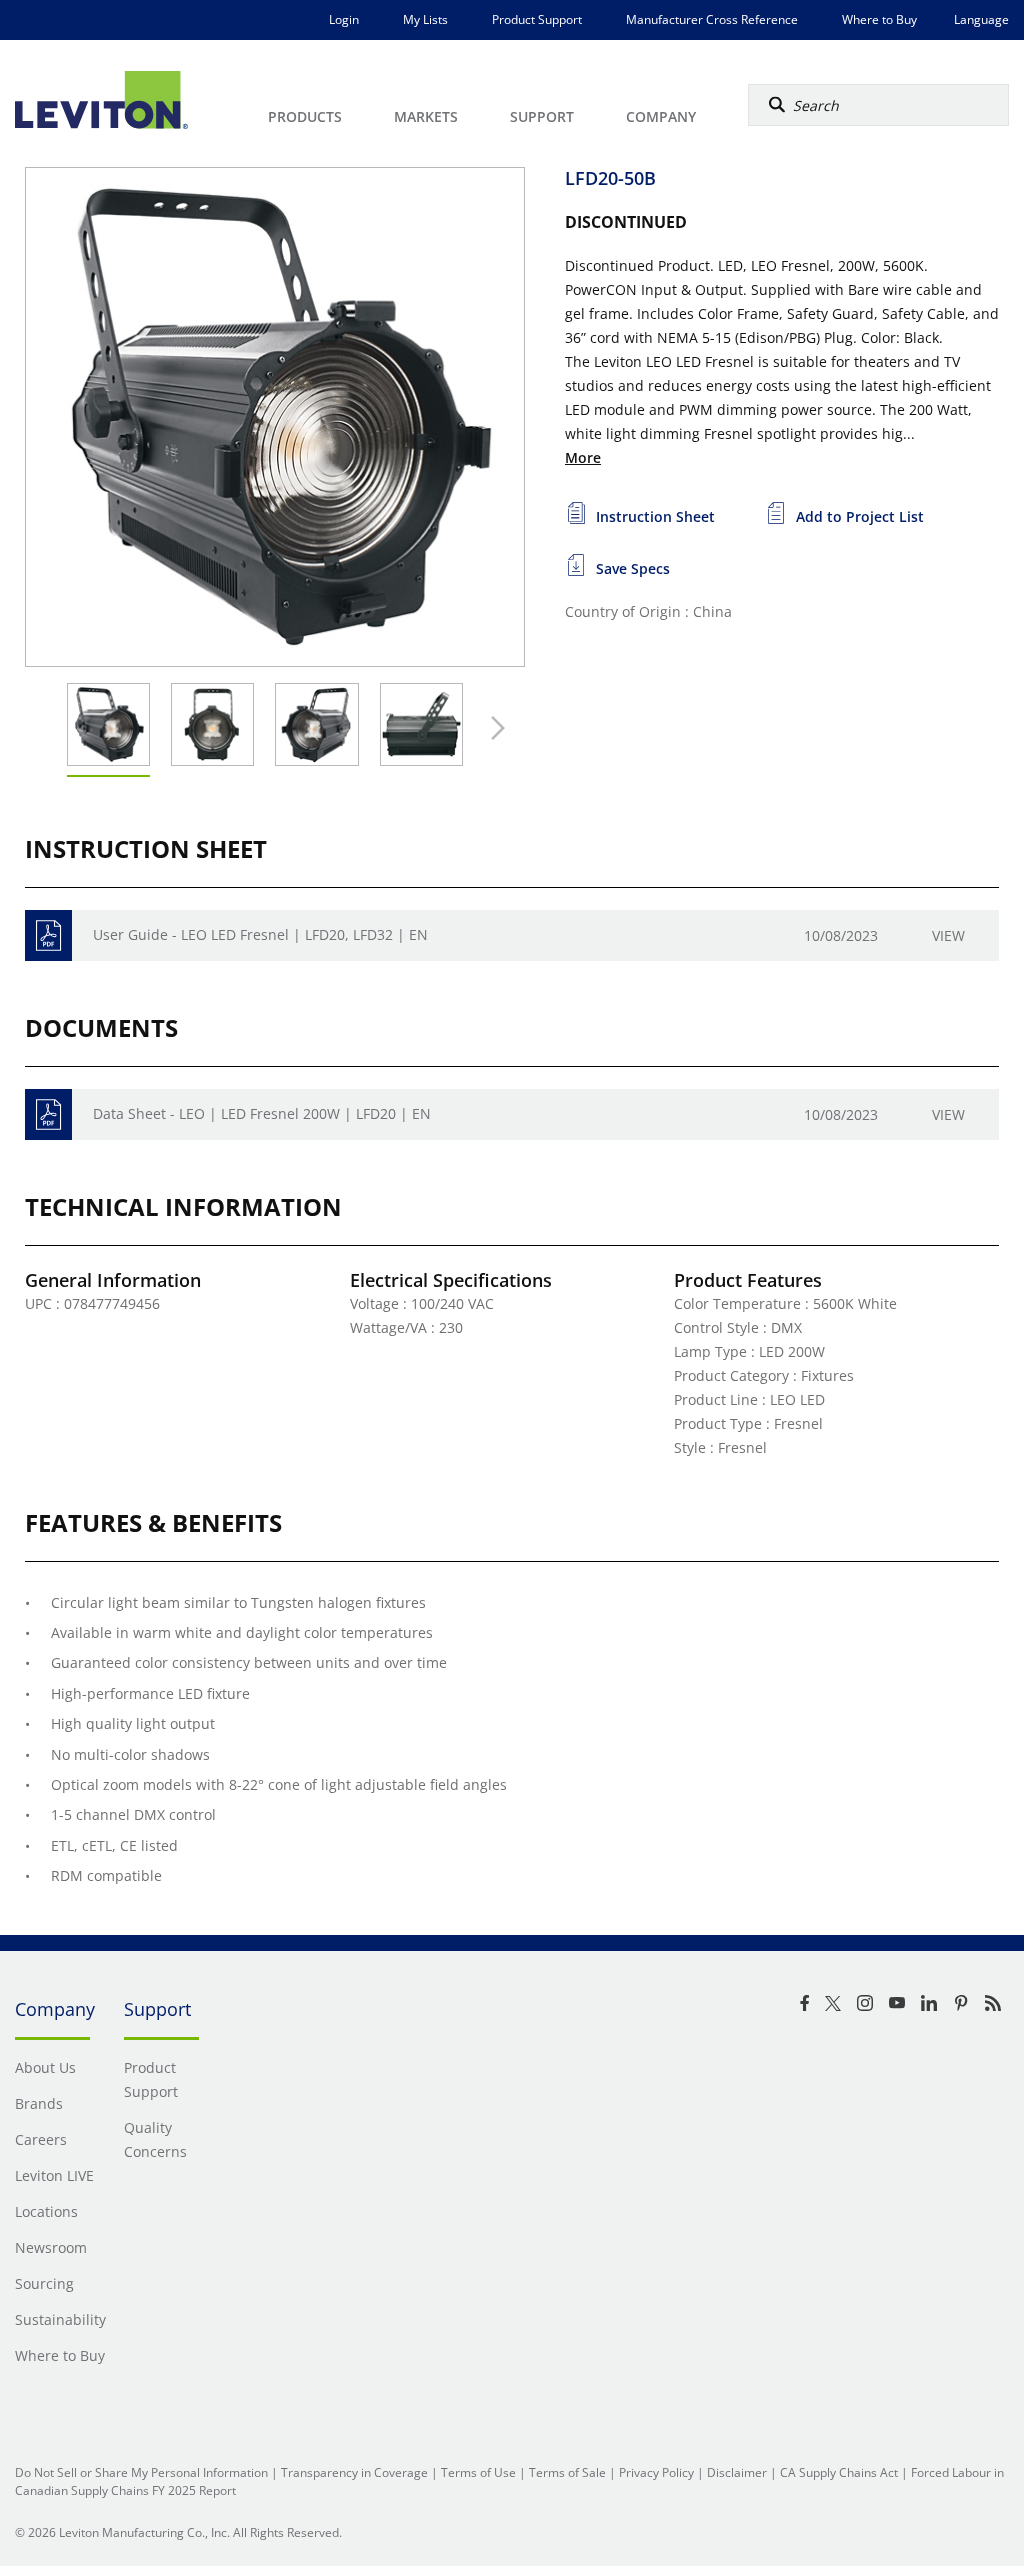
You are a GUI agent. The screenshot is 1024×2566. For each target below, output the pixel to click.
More (583, 457)
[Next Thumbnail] (493, 728)
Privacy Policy (656, 2472)
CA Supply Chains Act (839, 2472)
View (948, 935)
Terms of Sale (567, 2472)
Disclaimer (737, 2472)
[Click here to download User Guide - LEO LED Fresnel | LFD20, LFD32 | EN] (48, 935)
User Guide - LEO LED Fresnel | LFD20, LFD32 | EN (260, 934)
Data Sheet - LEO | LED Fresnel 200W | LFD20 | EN (262, 1113)
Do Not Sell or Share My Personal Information (141, 2472)
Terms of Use (478, 2472)
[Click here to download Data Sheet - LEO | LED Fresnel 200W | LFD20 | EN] (48, 1114)
